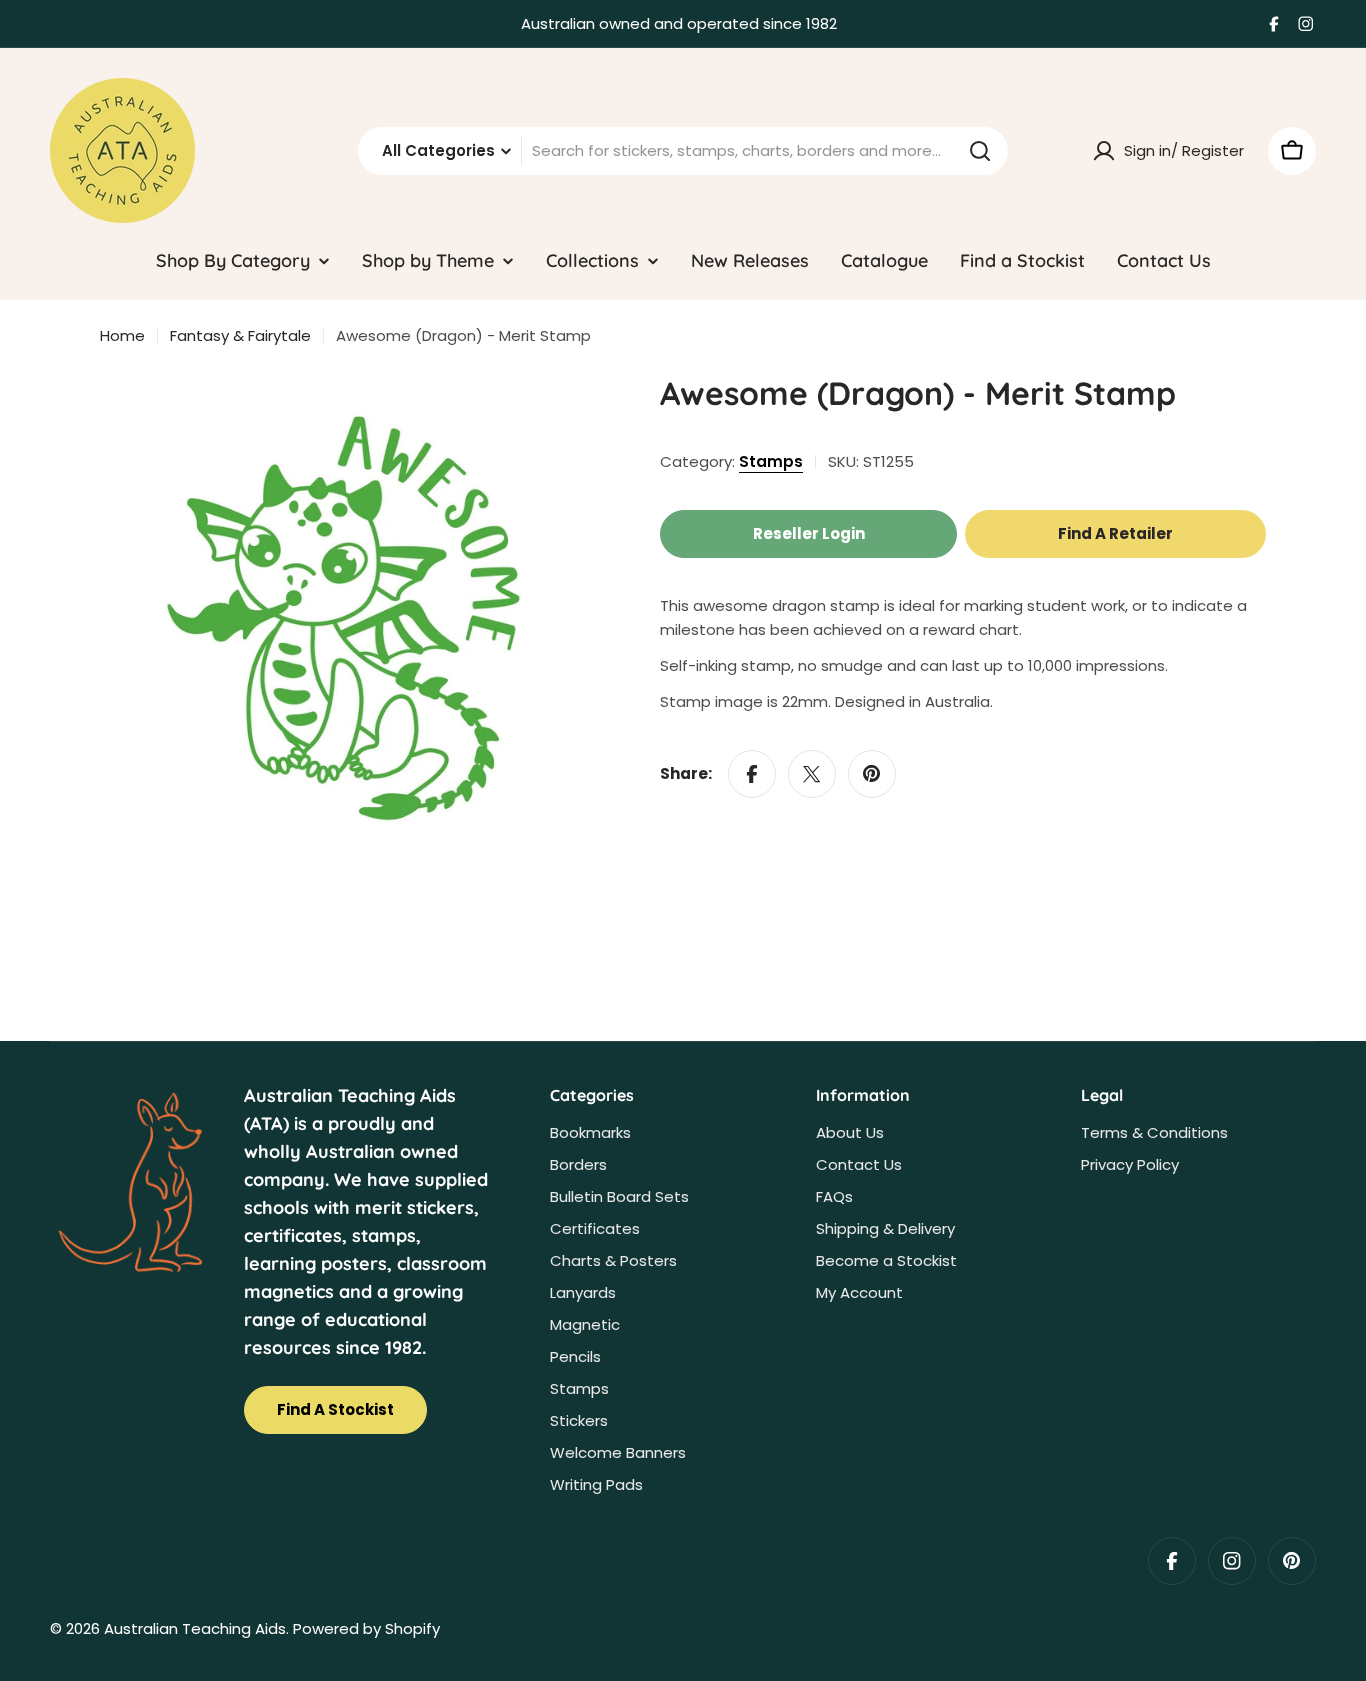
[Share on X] (812, 774)
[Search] (980, 151)
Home (122, 335)
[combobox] (683, 151)
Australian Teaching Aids (195, 1628)
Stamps (771, 461)
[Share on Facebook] (752, 774)
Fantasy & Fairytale (240, 335)
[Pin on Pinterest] (872, 774)
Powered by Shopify (366, 1628)
